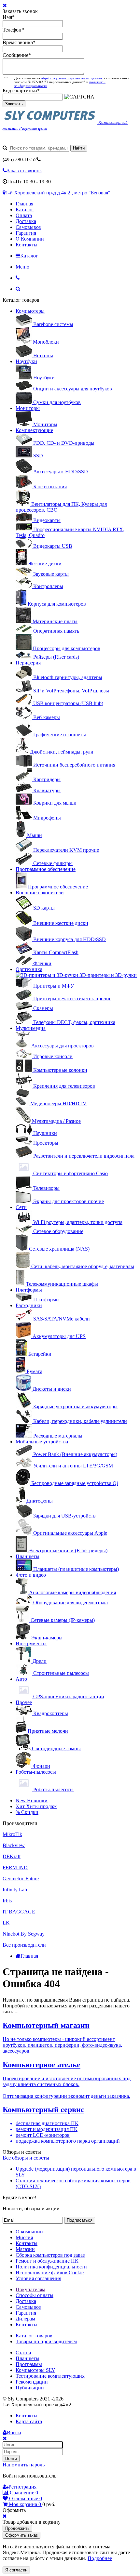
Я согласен (16, 2570)
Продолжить (17, 2528)
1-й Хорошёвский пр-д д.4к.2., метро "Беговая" (58, 193)
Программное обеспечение (46, 869)
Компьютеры (30, 311)
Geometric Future (21, 1879)
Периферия (28, 663)
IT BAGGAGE (19, 1912)
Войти (11, 2458)
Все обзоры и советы (26, 2158)
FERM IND (15, 1867)
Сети (21, 1207)
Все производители (24, 1945)
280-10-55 (20, 159)
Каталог (25, 210)
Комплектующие (34, 430)
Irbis (7, 1901)
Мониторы (28, 408)
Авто (21, 1679)
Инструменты (31, 1643)
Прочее (24, 1702)
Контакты (27, 245)
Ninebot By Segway (24, 1934)
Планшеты (28, 1556)
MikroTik (12, 1834)
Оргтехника (29, 969)
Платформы (29, 1290)
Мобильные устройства (42, 1442)
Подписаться (80, 2220)
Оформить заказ (21, 2535)
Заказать (14, 104)
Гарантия (26, 233)
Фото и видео (31, 1575)
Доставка (26, 221)
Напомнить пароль (24, 2465)
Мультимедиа (31, 1028)
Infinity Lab (15, 1890)
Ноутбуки (26, 361)
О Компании (30, 239)
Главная (24, 204)
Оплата (24, 215)
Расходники (29, 1305)
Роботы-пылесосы (36, 1772)
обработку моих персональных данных (72, 78)
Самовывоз (28, 227)
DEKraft (12, 1856)
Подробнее (100, 2558)
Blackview (14, 1845)
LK (6, 1923)
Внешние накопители (40, 893)
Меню (22, 267)
